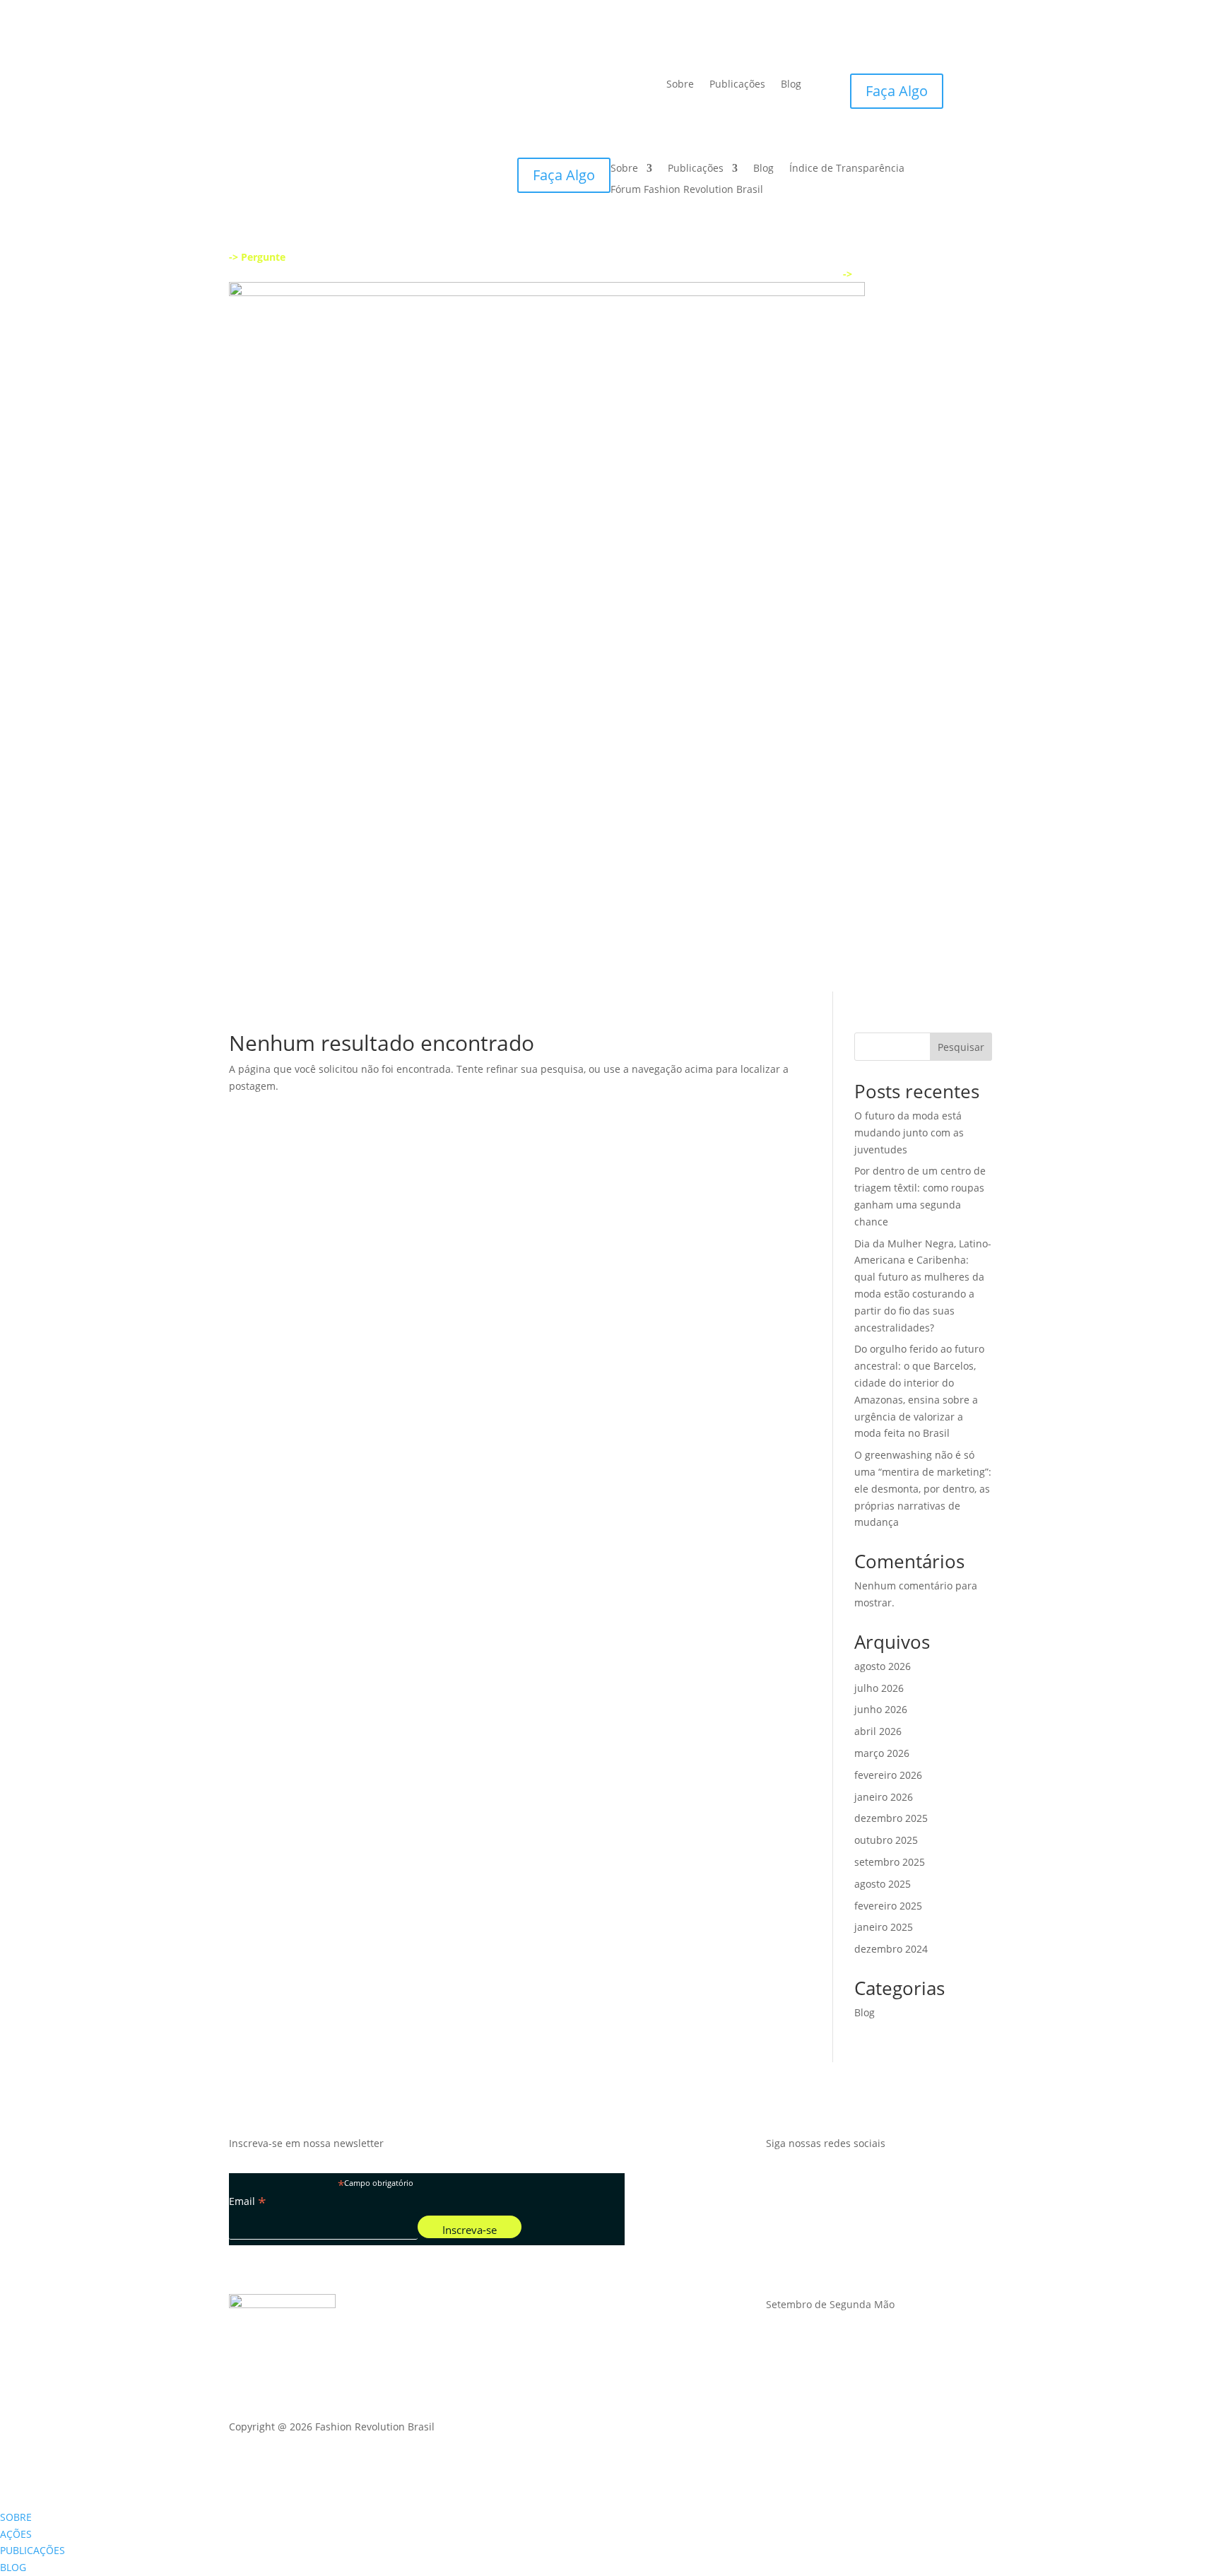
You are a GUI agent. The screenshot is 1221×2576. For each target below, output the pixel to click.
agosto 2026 (883, 1666)
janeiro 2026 (884, 1797)
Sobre (680, 85)
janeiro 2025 (884, 1927)
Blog (791, 85)
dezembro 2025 (891, 1818)
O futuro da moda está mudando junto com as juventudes (909, 1133)
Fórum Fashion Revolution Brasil (687, 190)
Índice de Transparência (847, 169)
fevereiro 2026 (888, 1775)
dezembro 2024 (891, 1949)
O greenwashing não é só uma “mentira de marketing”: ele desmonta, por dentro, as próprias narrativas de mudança (923, 1488)
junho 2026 (881, 1709)
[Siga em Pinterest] (890, 2184)
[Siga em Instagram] (777, 2184)
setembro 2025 (890, 1862)
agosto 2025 (883, 1884)
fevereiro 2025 (888, 1906)
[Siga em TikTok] (834, 2184)
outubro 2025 (886, 1840)
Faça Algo (897, 91)
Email (248, 2201)
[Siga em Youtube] (806, 2184)
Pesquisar (961, 1047)
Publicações (737, 85)
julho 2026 (879, 1688)
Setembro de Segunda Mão (830, 2305)
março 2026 (882, 1753)
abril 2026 (878, 1731)
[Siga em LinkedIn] (862, 2184)
